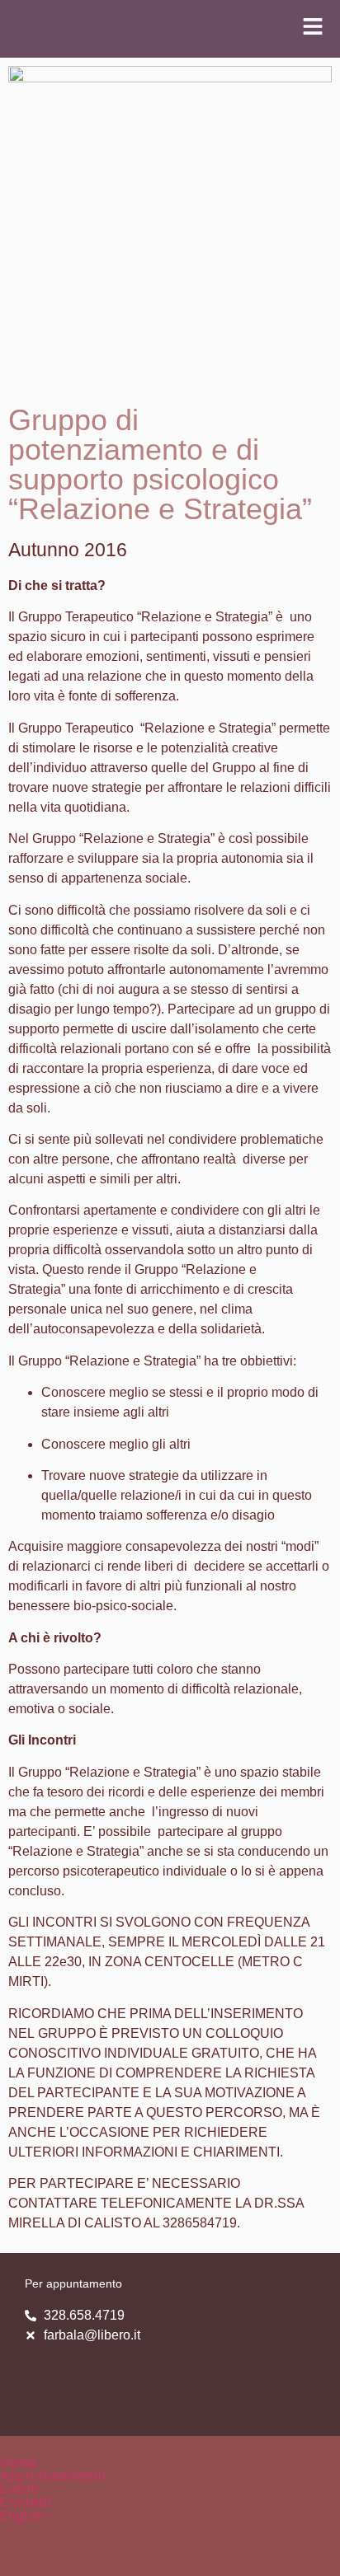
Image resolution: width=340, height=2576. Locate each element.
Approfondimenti (53, 2475)
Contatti (26, 2502)
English (22, 2515)
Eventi (19, 2489)
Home (19, 2462)
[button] (170, 2475)
